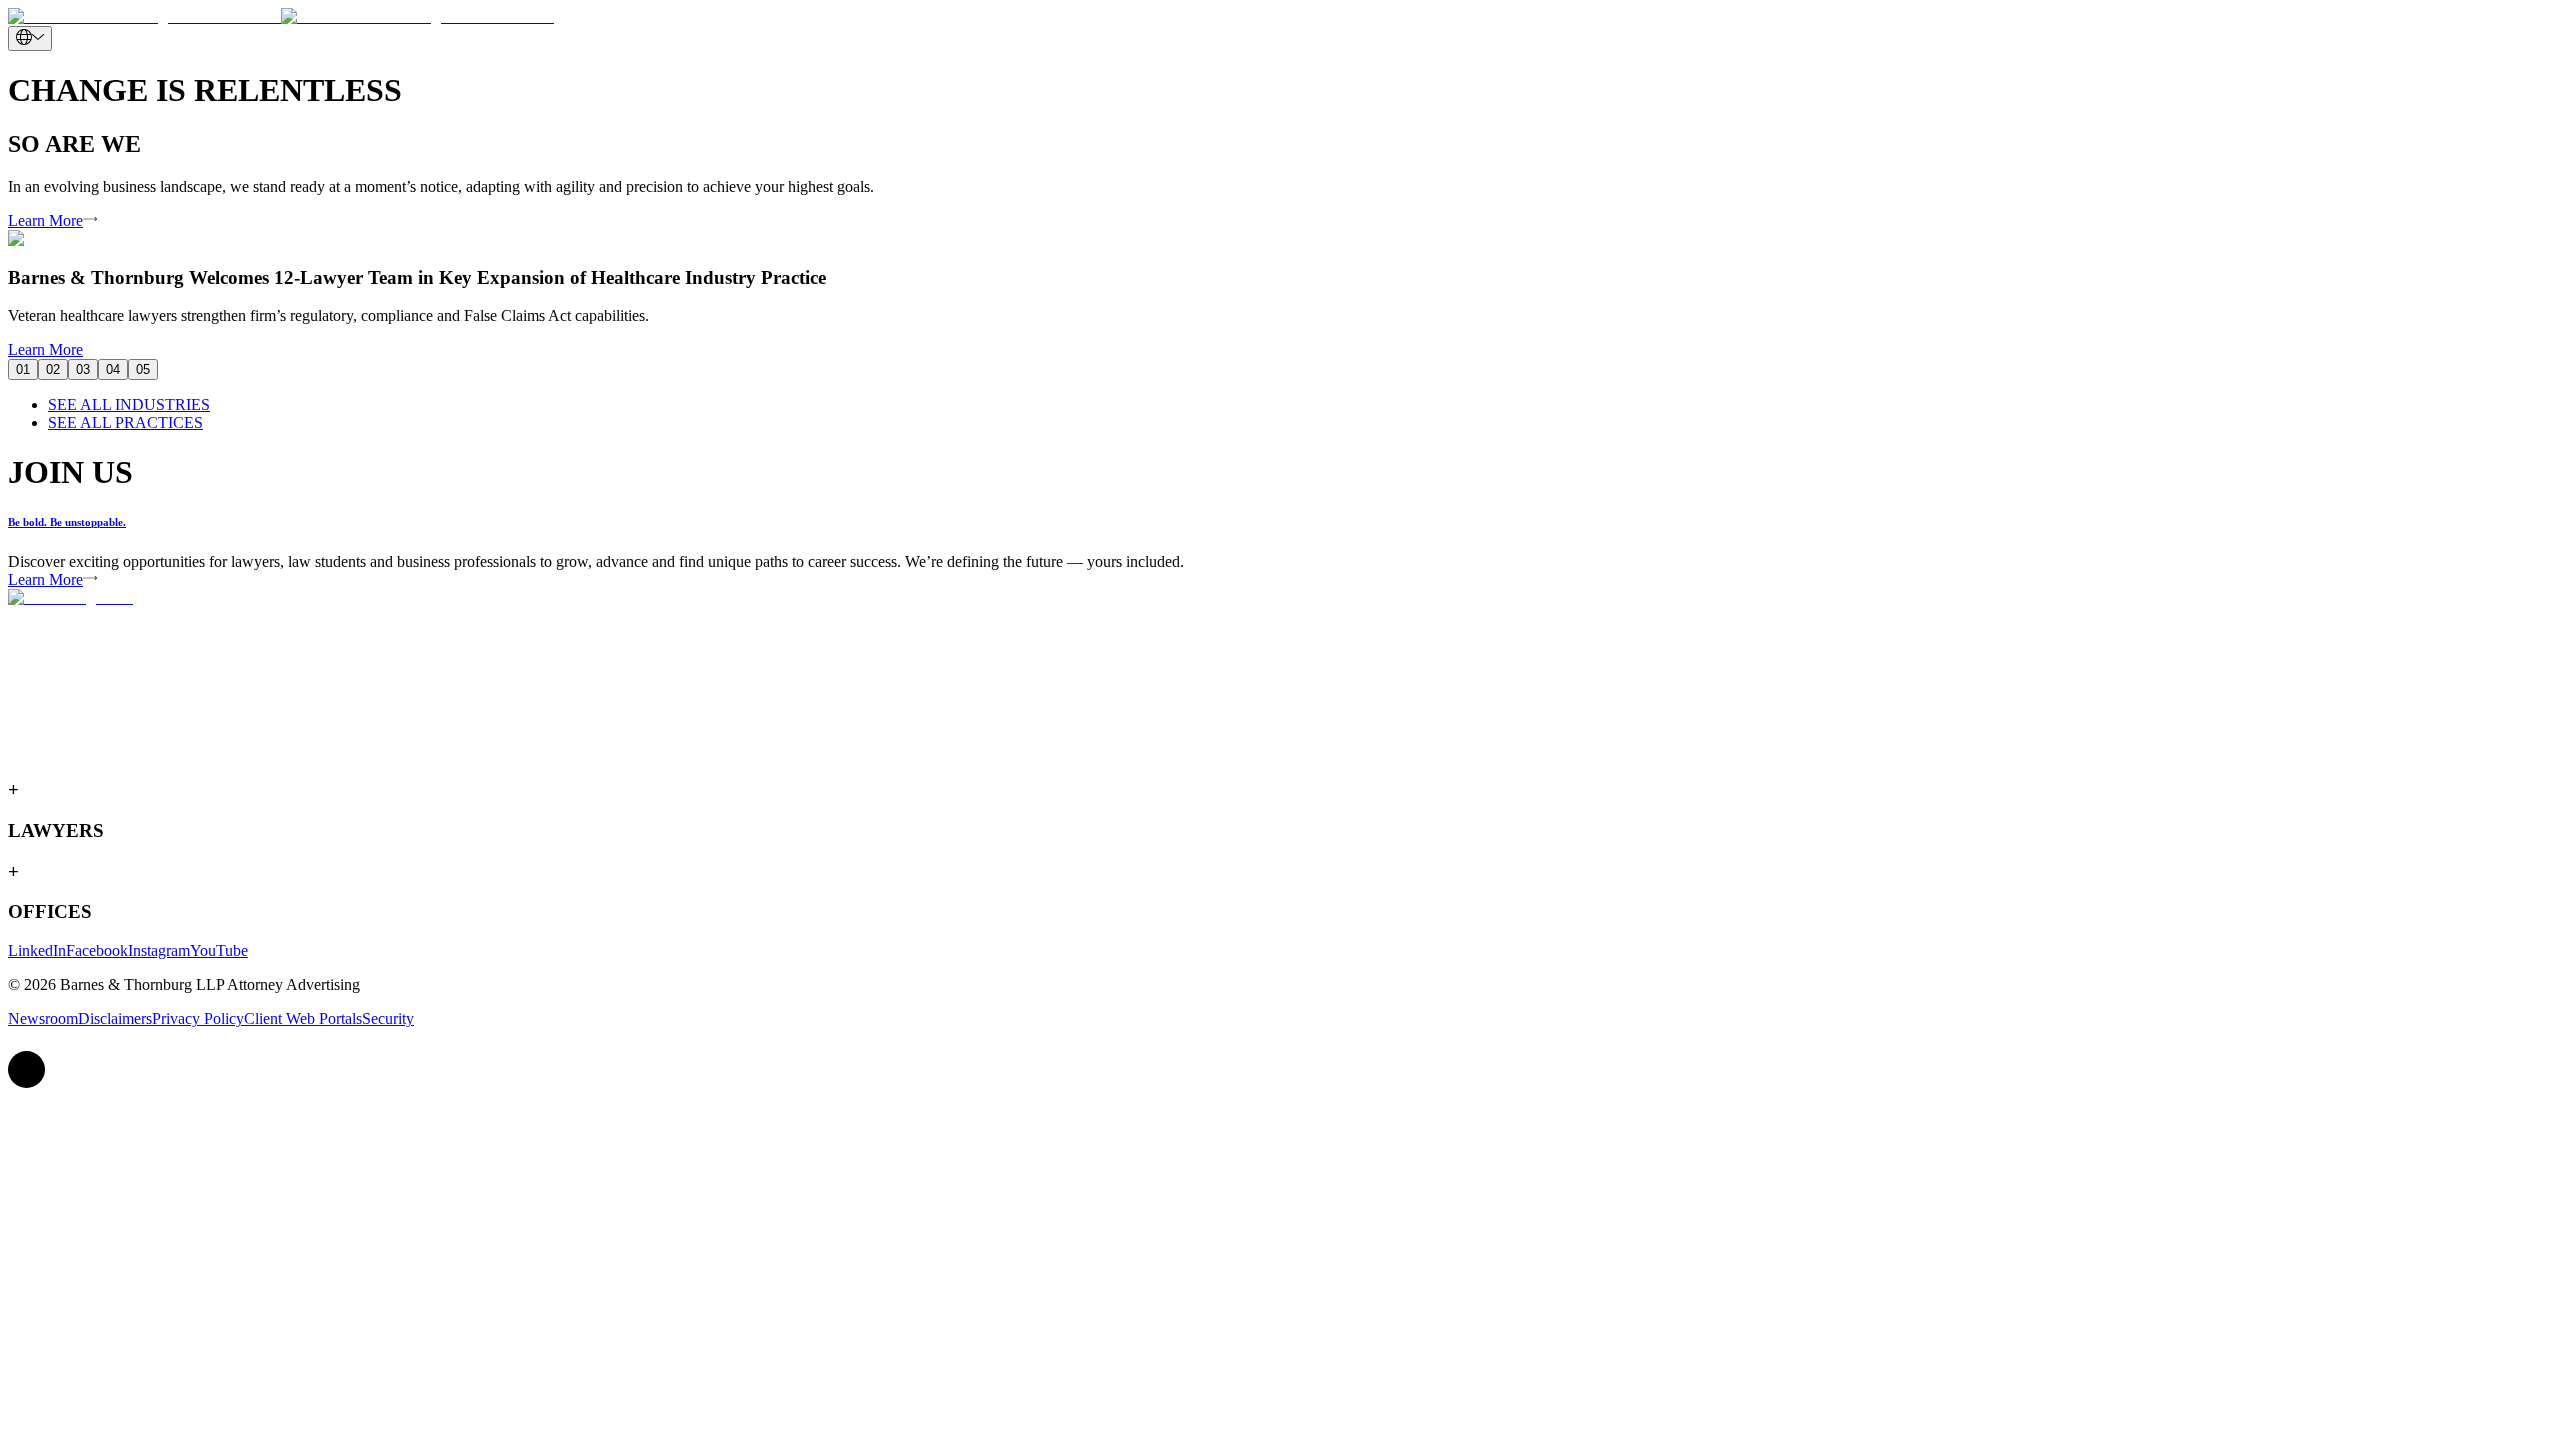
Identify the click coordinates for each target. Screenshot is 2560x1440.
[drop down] (30, 38)
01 (23, 369)
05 (143, 369)
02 (53, 369)
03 (83, 369)
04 (113, 369)
